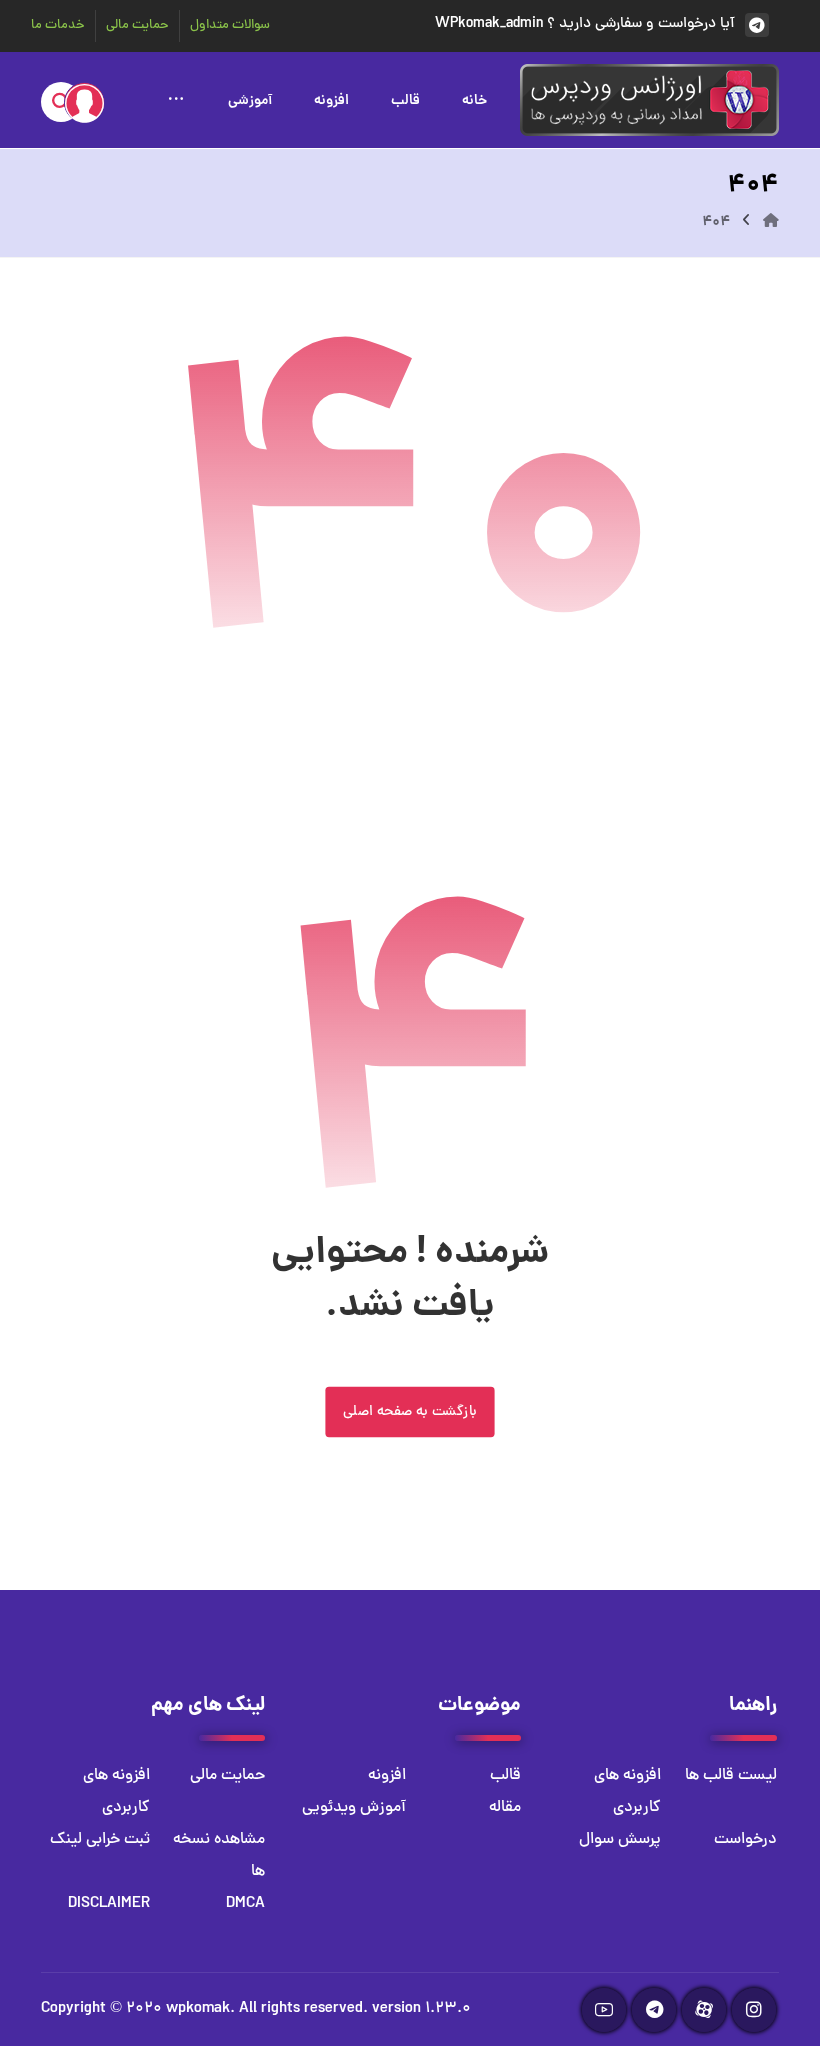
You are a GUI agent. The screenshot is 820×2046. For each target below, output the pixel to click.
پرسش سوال (620, 1840)
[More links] (176, 98)
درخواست (745, 1840)
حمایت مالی (227, 1776)
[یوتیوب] (604, 2010)
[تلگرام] (654, 2010)
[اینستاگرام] (754, 2010)
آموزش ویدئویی (354, 1808)
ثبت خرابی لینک (100, 1840)
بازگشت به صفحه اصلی (409, 1413)
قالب (505, 1776)
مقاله (505, 1808)
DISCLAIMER (109, 1904)
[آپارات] (704, 2010)
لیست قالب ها (731, 1776)
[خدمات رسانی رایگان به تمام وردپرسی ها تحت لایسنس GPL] (649, 100)
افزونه (387, 1776)
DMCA (245, 1904)
